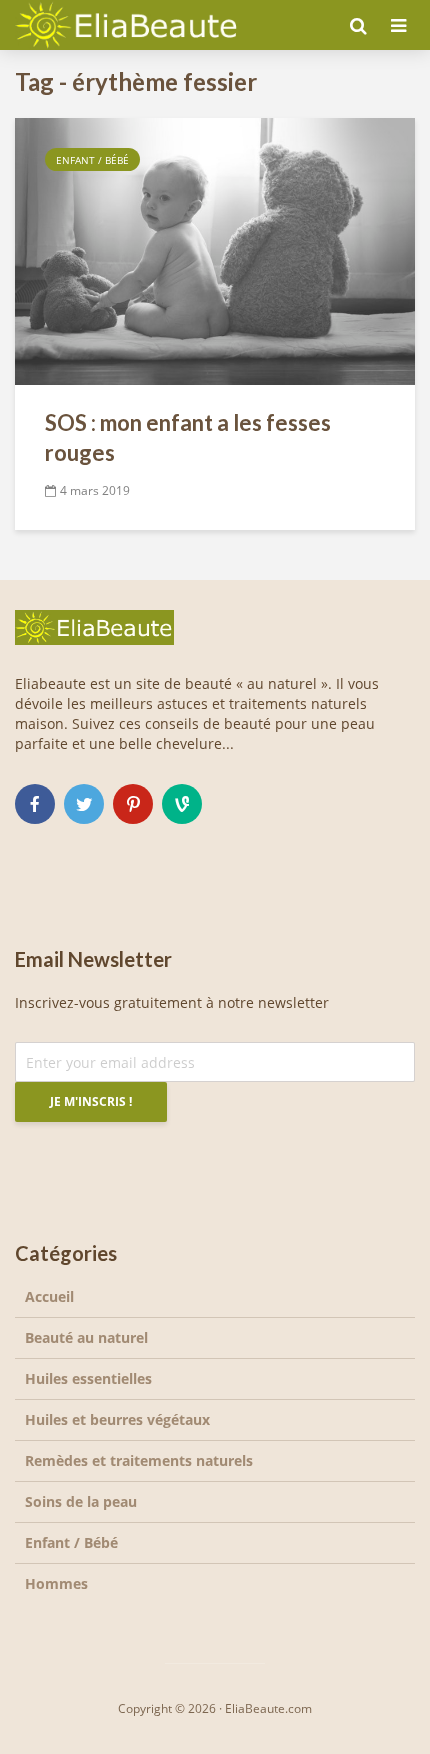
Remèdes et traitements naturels (139, 1460)
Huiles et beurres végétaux (117, 1419)
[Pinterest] (133, 804)
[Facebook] (35, 804)
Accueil (49, 1296)
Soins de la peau (81, 1501)
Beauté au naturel (86, 1337)
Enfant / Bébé (92, 160)
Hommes (56, 1583)
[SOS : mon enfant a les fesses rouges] (215, 250)
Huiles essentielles (88, 1378)
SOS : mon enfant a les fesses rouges (188, 437)
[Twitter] (84, 804)
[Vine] (182, 804)
